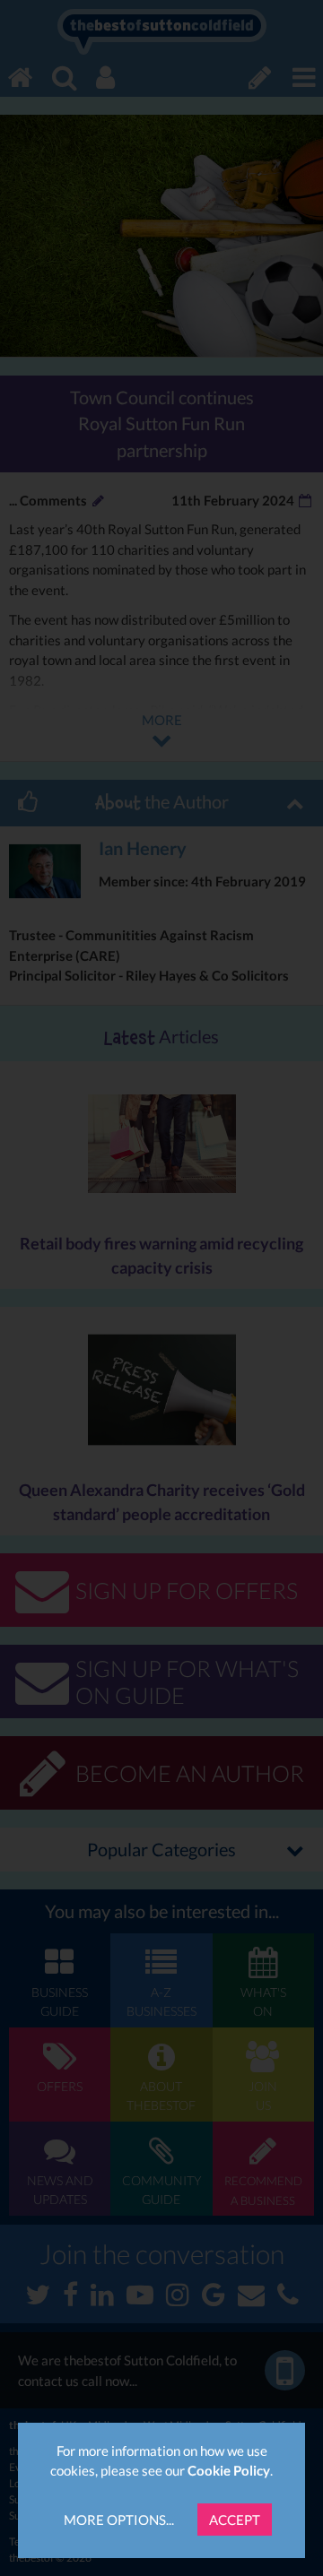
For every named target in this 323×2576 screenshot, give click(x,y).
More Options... (119, 2520)
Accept (235, 2520)
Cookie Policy (229, 2470)
